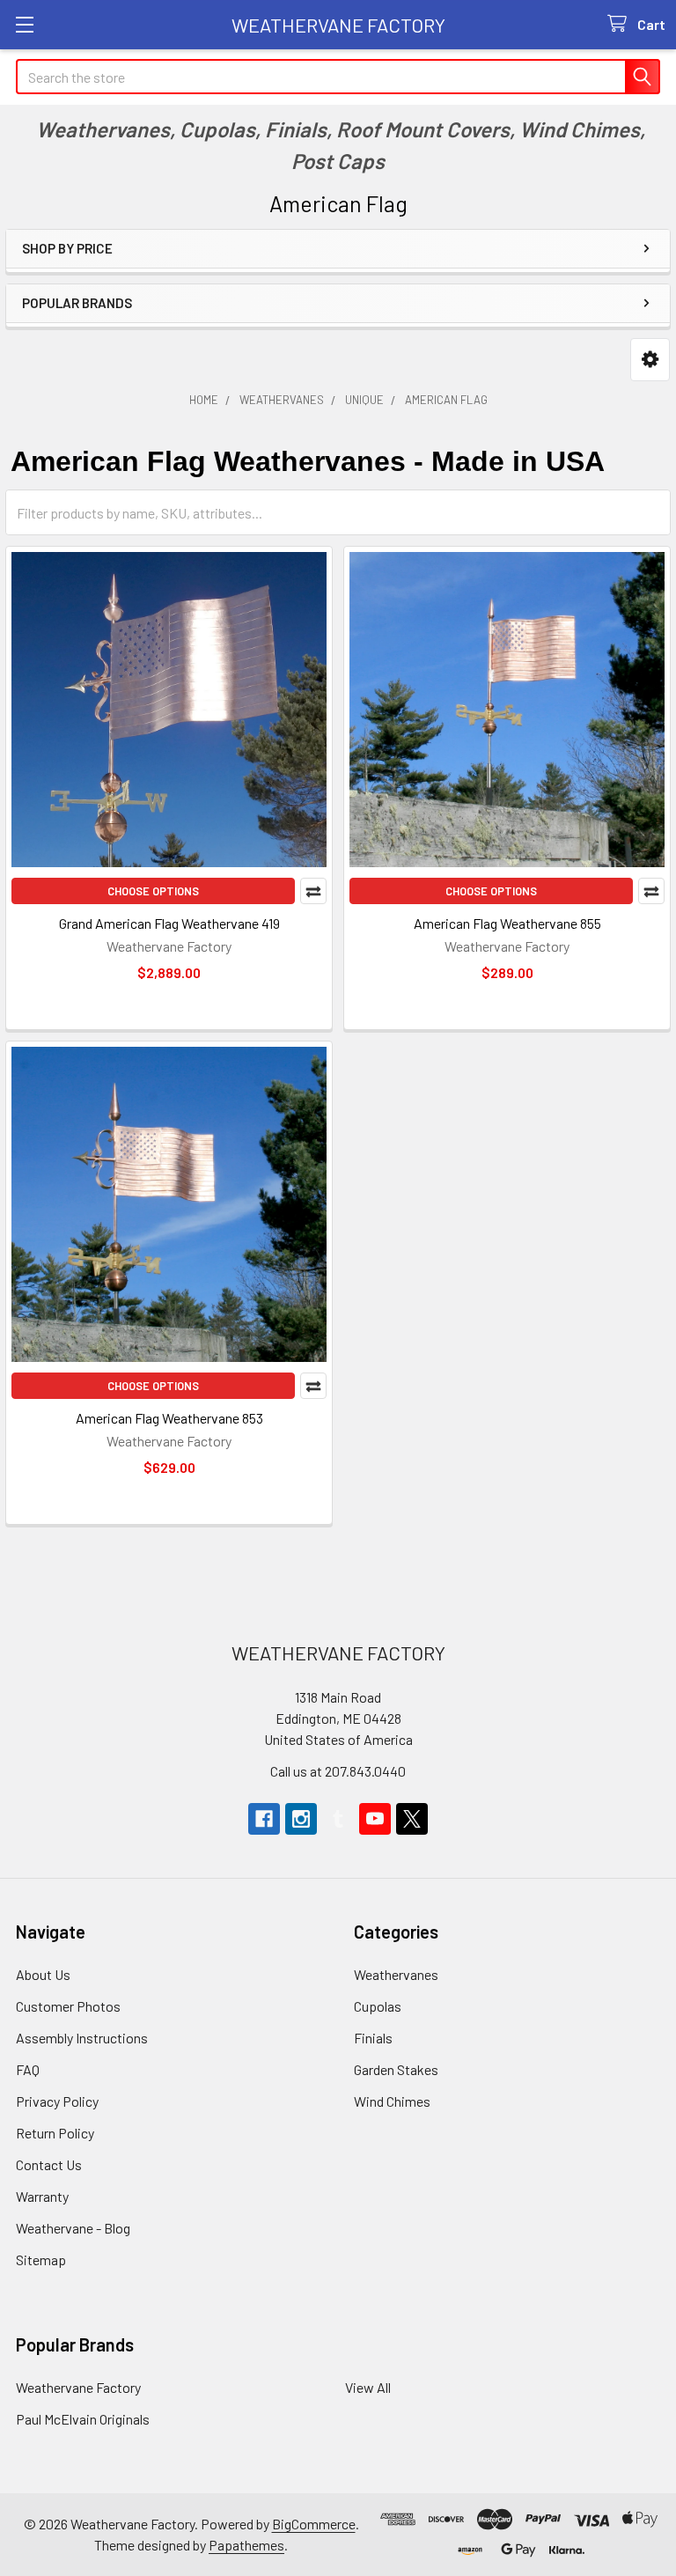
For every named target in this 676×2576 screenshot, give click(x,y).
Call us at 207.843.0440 (338, 1771)
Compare (313, 891)
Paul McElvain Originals (83, 2419)
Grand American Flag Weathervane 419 (169, 923)
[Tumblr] (338, 1819)
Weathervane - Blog (73, 2228)
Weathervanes (396, 1974)
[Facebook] (264, 1819)
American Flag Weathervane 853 (169, 1418)
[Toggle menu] (24, 24)
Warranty (42, 2196)
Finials (373, 2038)
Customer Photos (68, 2006)
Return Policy (55, 2133)
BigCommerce (314, 2524)
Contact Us (49, 2164)
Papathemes (246, 2545)
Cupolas (378, 2006)
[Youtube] (375, 1819)
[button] (650, 360)
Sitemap (41, 2260)
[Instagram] (301, 1819)
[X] (412, 1819)
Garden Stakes (396, 2069)
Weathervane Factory (78, 2387)
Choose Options (153, 891)
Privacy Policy (57, 2101)
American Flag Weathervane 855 (507, 923)
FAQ (28, 2069)
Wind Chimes (392, 2101)
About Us (43, 1974)
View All (368, 2387)
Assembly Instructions (82, 2038)
